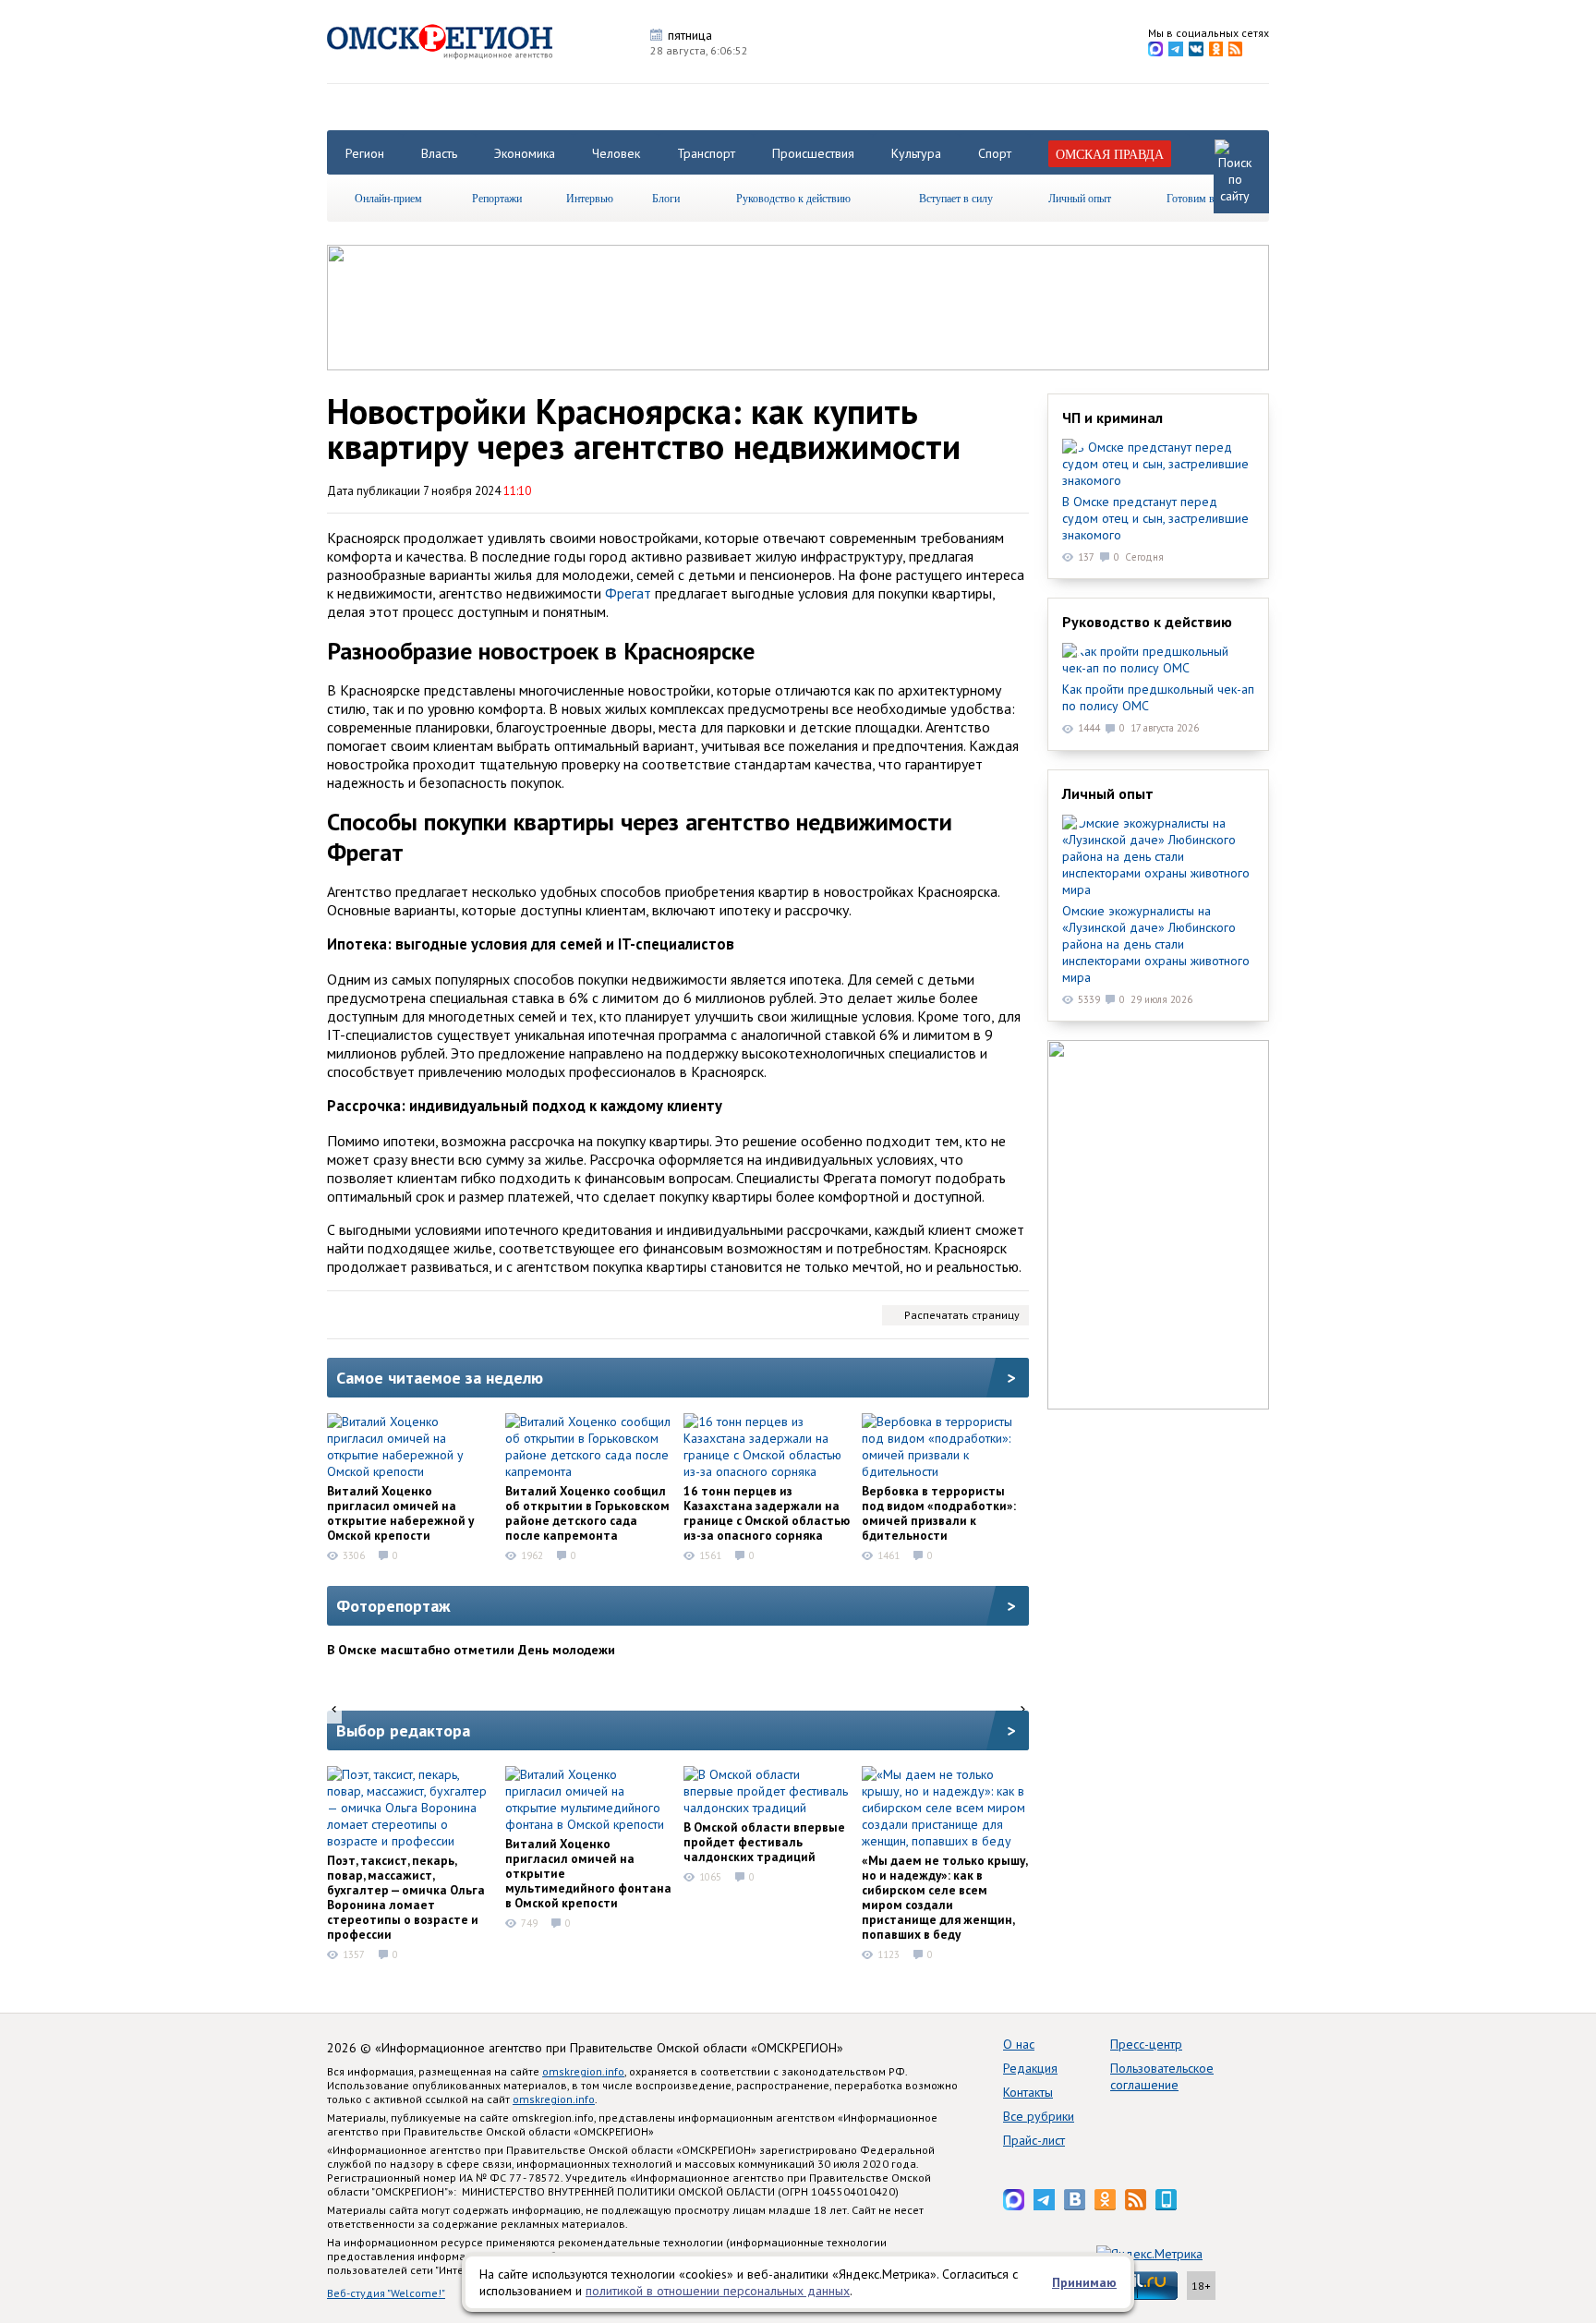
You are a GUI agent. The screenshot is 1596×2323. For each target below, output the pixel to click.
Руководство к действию (793, 198)
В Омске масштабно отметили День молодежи (471, 1650)
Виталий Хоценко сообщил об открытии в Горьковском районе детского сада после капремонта (587, 1513)
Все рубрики (1039, 2116)
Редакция (1030, 2068)
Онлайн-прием (388, 198)
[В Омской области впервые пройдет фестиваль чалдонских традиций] (767, 1791)
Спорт (995, 153)
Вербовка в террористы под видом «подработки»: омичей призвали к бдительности (939, 1513)
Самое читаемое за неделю (440, 1378)
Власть (439, 153)
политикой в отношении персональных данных (718, 2291)
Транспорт (706, 153)
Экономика (525, 153)
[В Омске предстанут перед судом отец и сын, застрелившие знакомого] (1158, 464)
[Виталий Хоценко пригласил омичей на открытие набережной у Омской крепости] (410, 1446)
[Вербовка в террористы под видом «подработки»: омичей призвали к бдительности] (945, 1446)
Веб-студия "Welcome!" (386, 2293)
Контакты (1028, 2092)
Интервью (590, 198)
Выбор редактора (403, 1730)
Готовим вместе (1203, 198)
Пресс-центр (1146, 2044)
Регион (365, 153)
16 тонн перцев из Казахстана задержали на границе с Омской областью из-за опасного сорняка (767, 1513)
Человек (616, 153)
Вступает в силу (956, 198)
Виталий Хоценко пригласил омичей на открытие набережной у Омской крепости (400, 1513)
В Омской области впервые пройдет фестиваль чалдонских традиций (764, 1842)
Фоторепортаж (393, 1606)
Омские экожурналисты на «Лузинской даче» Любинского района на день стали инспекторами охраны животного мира (1156, 944)
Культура (916, 153)
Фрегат (628, 593)
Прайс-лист (1034, 2140)
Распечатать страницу (962, 1315)
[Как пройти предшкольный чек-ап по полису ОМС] (1158, 659)
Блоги (666, 198)
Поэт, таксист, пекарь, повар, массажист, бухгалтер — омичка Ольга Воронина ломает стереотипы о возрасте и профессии (406, 1897)
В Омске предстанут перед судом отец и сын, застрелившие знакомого (1155, 518)
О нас (1019, 2044)
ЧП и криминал (1112, 417)
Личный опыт (1080, 198)
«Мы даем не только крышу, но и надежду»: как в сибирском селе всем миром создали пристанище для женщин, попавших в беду (944, 1897)
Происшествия (813, 153)
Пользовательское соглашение (1162, 2076)
